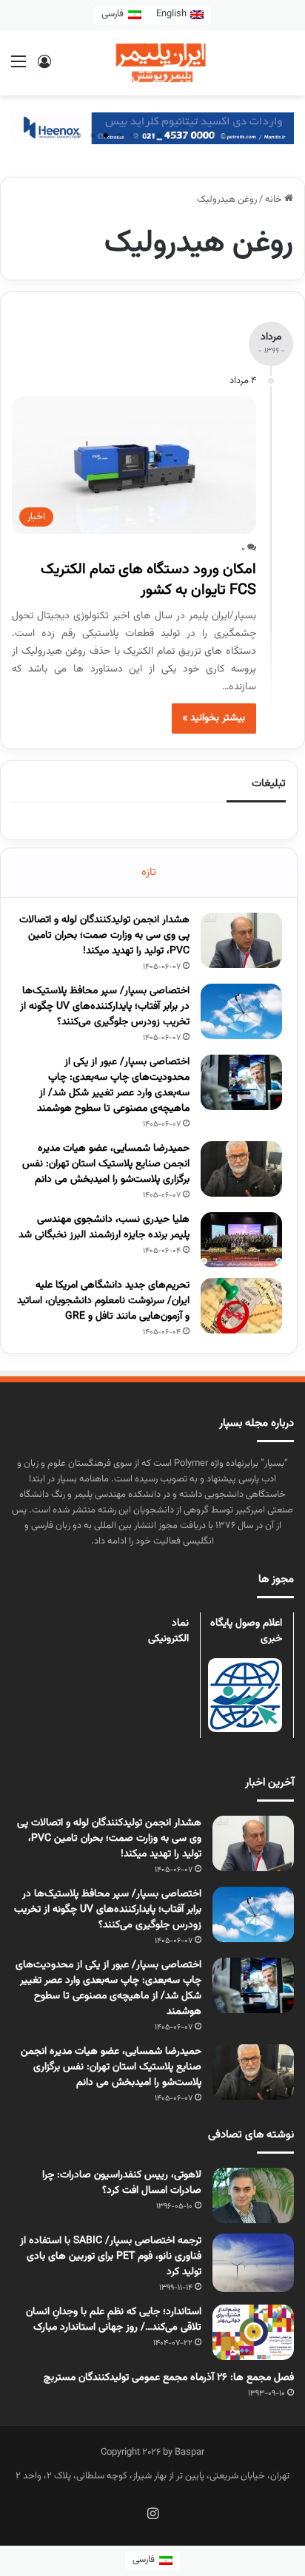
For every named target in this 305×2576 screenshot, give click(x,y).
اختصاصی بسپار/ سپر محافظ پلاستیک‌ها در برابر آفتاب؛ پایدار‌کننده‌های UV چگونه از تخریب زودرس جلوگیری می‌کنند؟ (105, 1007)
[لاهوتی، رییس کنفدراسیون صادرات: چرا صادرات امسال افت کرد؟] (253, 2195)
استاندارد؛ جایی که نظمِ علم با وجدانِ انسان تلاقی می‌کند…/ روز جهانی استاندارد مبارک (114, 2320)
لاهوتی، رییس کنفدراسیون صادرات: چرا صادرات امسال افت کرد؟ (122, 2183)
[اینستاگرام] (152, 2513)
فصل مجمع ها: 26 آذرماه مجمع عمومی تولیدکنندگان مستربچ (169, 2378)
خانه (275, 200)
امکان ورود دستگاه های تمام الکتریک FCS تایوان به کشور (148, 580)
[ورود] (44, 68)
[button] (79, 135)
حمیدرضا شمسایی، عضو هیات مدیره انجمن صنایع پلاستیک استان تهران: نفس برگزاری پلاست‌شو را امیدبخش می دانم (106, 1164)
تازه (149, 872)
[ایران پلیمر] (152, 63)
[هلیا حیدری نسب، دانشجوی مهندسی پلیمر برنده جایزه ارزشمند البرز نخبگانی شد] (241, 1240)
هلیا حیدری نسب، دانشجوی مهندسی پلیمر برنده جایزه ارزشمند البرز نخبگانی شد (104, 1227)
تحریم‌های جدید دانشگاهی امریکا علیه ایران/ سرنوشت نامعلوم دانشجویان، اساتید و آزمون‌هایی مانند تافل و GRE (103, 1301)
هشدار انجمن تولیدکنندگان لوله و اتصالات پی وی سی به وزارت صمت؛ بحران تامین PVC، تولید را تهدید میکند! (104, 936)
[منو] (19, 68)
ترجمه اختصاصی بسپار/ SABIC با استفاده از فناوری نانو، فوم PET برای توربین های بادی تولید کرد (111, 2256)
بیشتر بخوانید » (214, 718)
